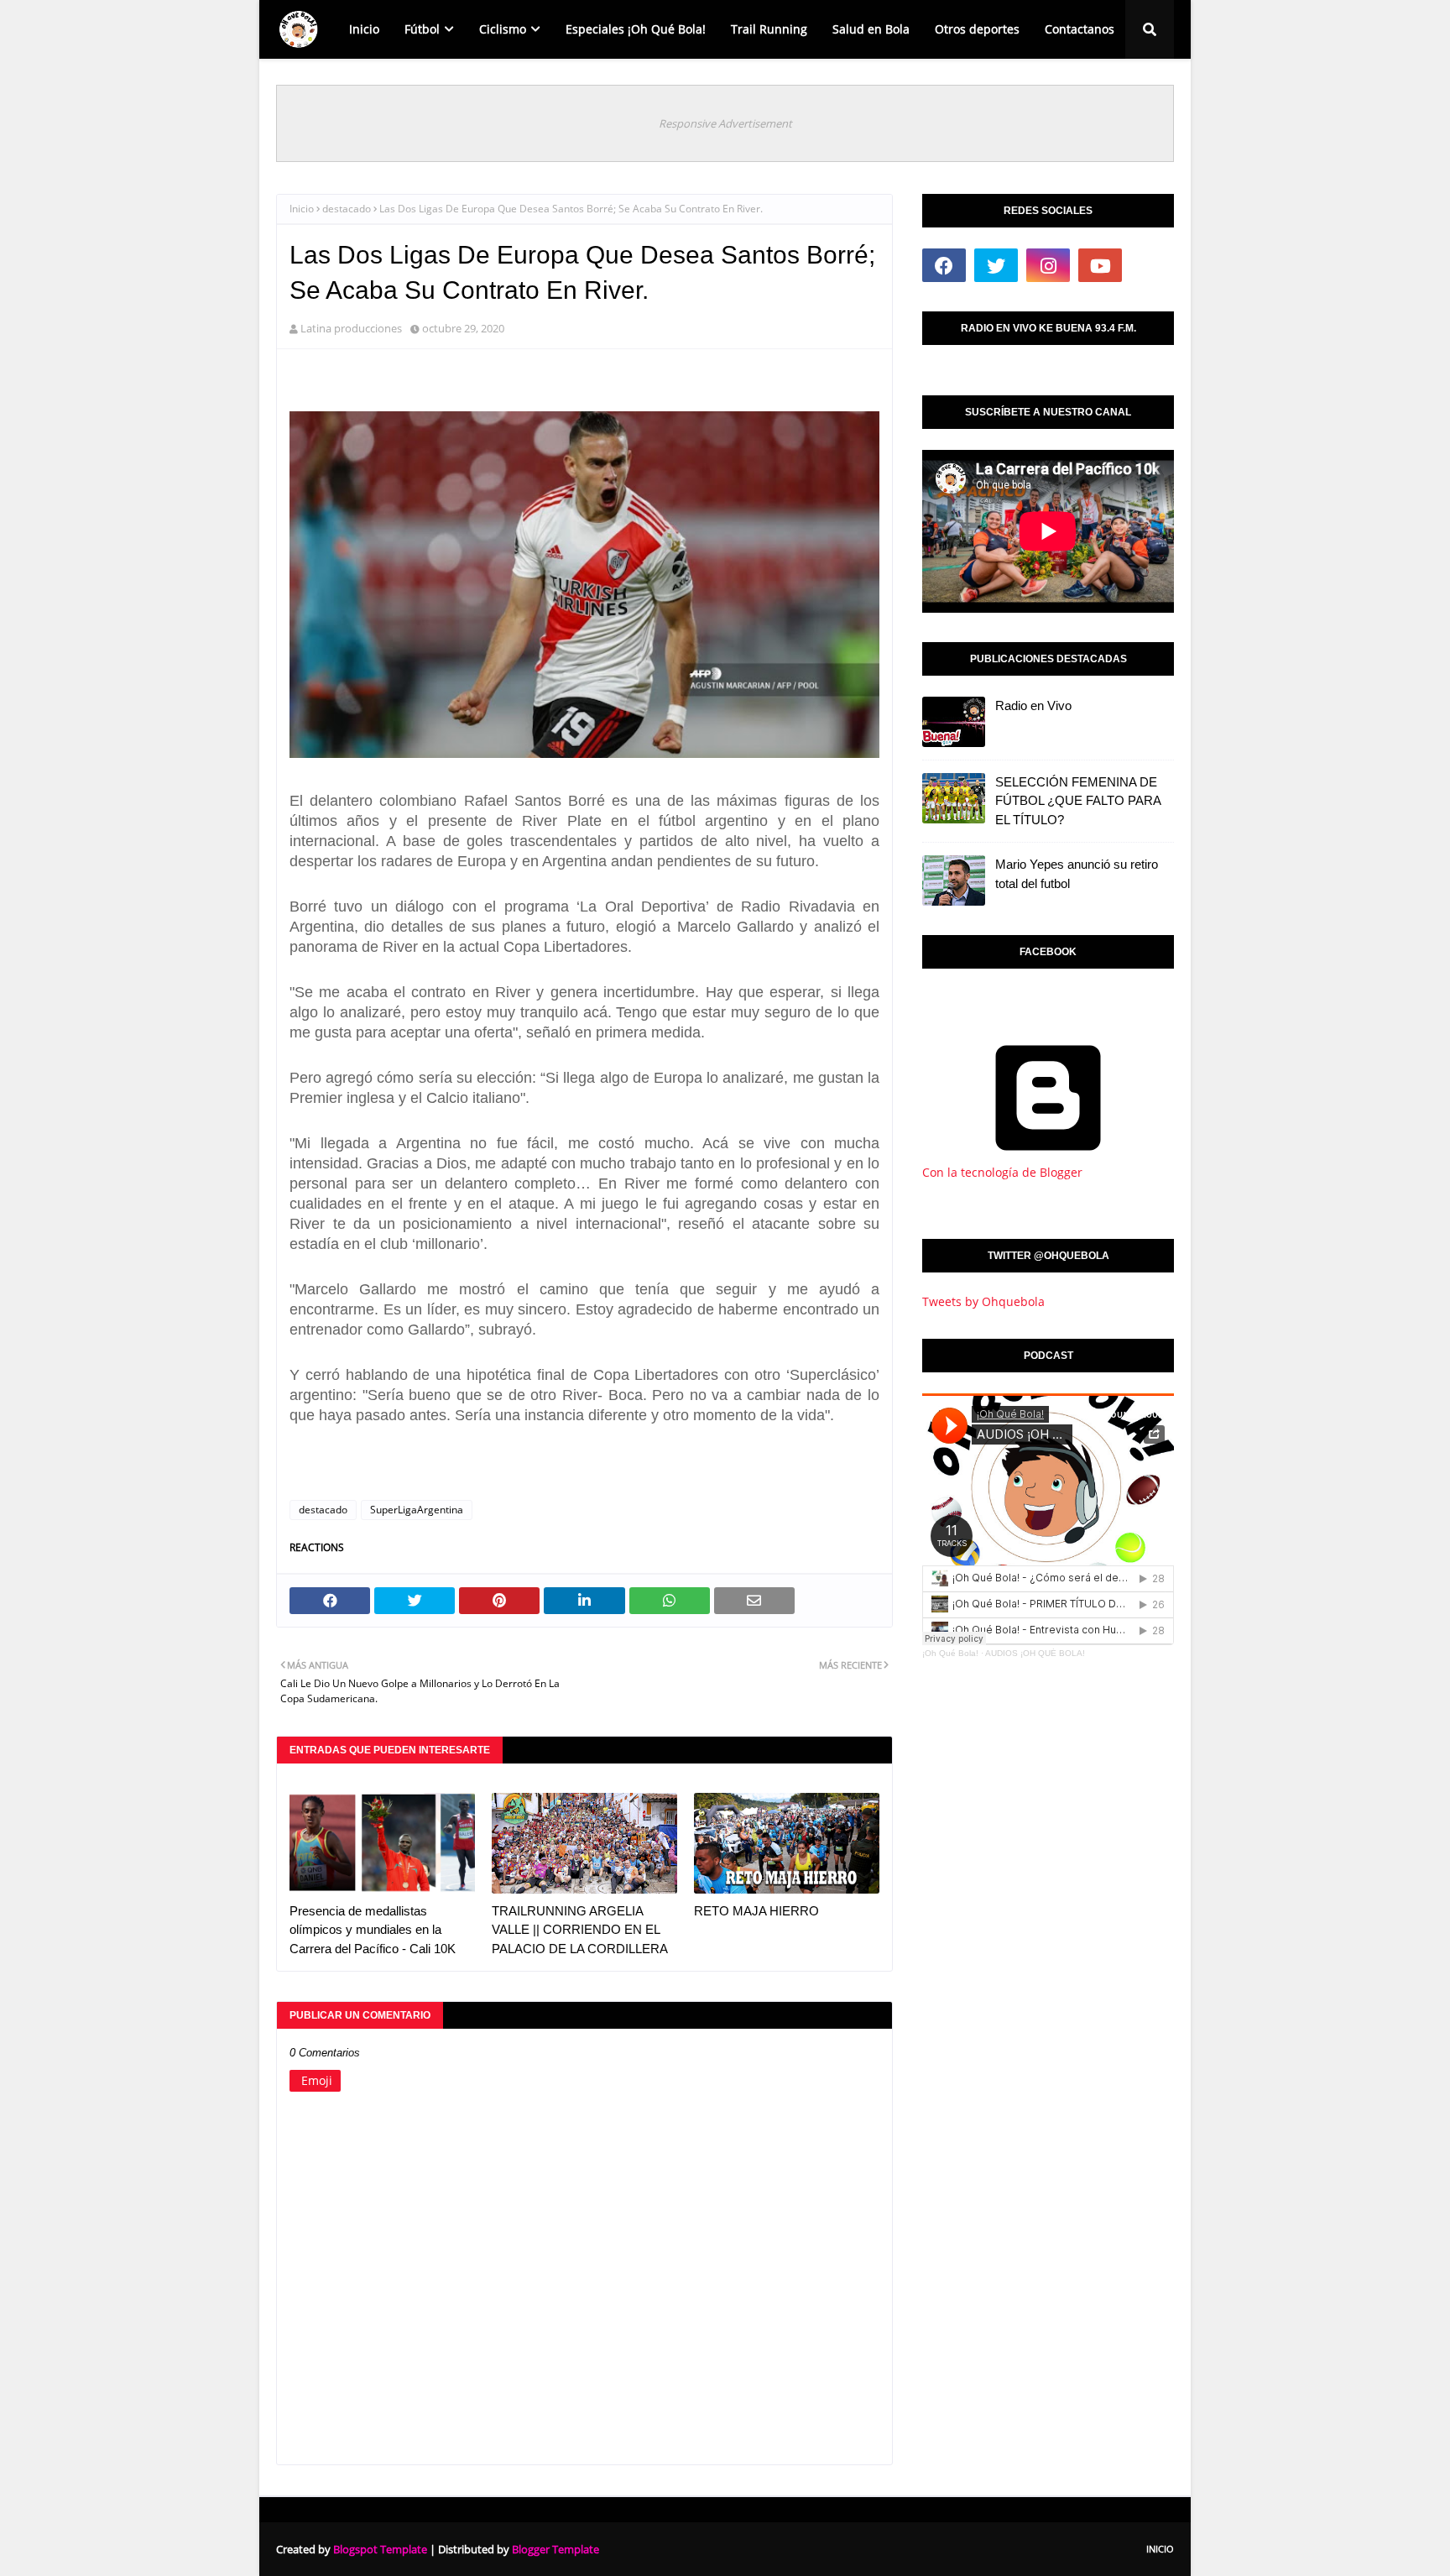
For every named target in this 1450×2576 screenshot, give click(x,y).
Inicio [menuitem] (364, 29)
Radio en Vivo (1033, 705)
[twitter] (996, 265)
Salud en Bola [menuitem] (871, 29)
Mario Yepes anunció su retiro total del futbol (1077, 874)
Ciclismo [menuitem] (503, 29)
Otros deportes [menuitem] (977, 29)
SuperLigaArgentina (417, 1510)
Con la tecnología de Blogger (1002, 1172)
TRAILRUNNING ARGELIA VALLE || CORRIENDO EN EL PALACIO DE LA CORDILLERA (580, 1930)
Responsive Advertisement (725, 123)
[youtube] (1100, 265)
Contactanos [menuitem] (1080, 29)
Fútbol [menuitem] (422, 29)
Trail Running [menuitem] (769, 29)
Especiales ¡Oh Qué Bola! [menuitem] (636, 29)
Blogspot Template (380, 2549)
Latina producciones (351, 328)
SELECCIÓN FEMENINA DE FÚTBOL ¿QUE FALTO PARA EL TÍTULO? (1078, 801)
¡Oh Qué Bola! (950, 1653)
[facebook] (944, 265)
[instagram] (1048, 265)
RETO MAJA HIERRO (756, 1911)
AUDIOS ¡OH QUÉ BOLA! (1035, 1653)
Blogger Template (555, 2549)
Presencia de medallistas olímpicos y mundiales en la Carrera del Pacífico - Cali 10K (373, 1930)
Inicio (302, 209)
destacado (347, 209)
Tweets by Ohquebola (983, 1301)
